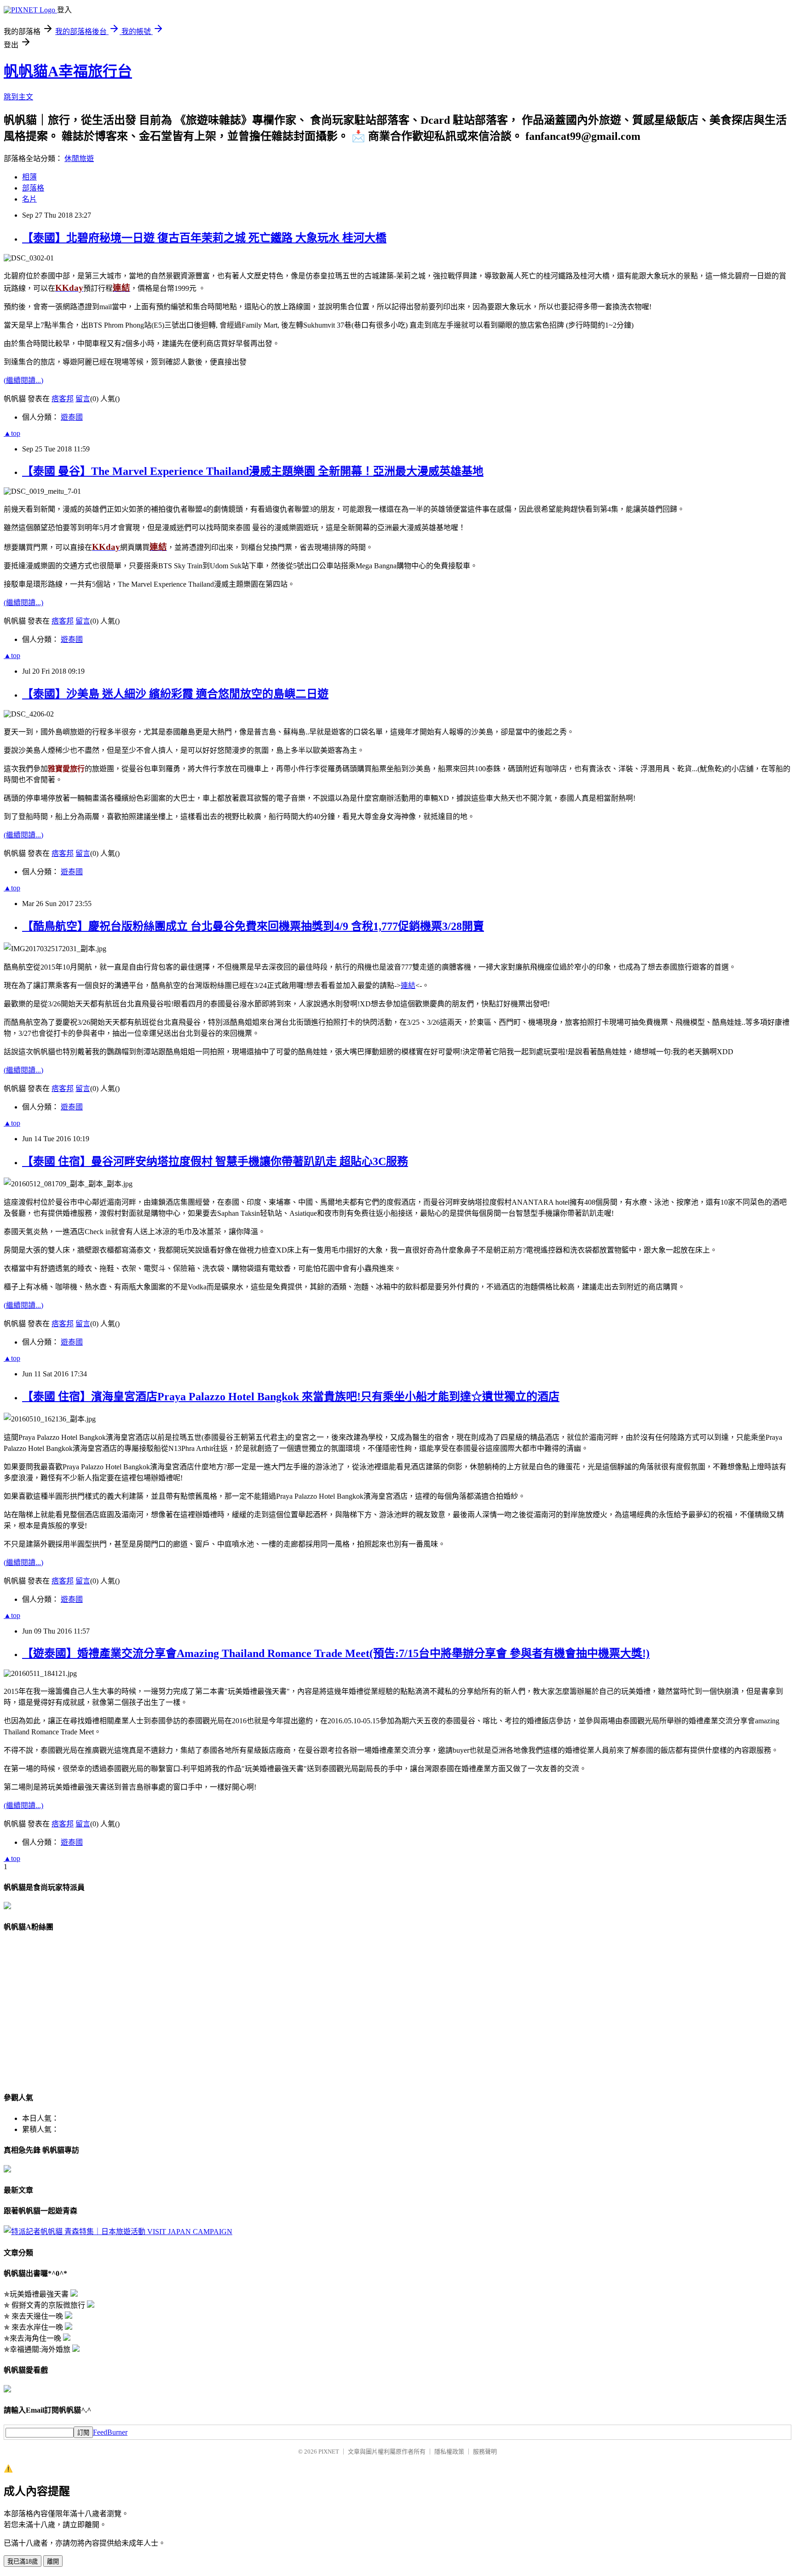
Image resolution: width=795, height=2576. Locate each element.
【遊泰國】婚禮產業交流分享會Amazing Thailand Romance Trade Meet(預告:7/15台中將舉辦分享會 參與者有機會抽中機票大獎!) (336, 1653)
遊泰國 (72, 417)
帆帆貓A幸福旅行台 (68, 71)
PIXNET (329, 2452)
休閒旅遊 (79, 159)
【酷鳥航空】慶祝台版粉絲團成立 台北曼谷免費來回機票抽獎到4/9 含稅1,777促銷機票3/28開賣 (253, 926)
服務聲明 (485, 2452)
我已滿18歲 (23, 2562)
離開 (53, 2562)
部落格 (33, 188)
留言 (83, 399)
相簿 (29, 177)
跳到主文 (18, 97)
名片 (29, 199)
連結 (408, 985)
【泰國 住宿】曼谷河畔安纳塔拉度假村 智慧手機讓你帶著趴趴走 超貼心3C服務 (215, 1161)
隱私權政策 (449, 2452)
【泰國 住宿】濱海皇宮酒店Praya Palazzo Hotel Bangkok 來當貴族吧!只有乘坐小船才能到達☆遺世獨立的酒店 (291, 1397)
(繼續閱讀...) (23, 380)
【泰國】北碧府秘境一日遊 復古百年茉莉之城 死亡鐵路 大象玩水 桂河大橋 (204, 238)
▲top (12, 433)
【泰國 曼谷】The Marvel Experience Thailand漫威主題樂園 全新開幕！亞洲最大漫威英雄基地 (253, 471)
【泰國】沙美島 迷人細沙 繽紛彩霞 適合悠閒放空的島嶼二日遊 (175, 694)
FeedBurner (110, 2432)
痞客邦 (63, 399)
